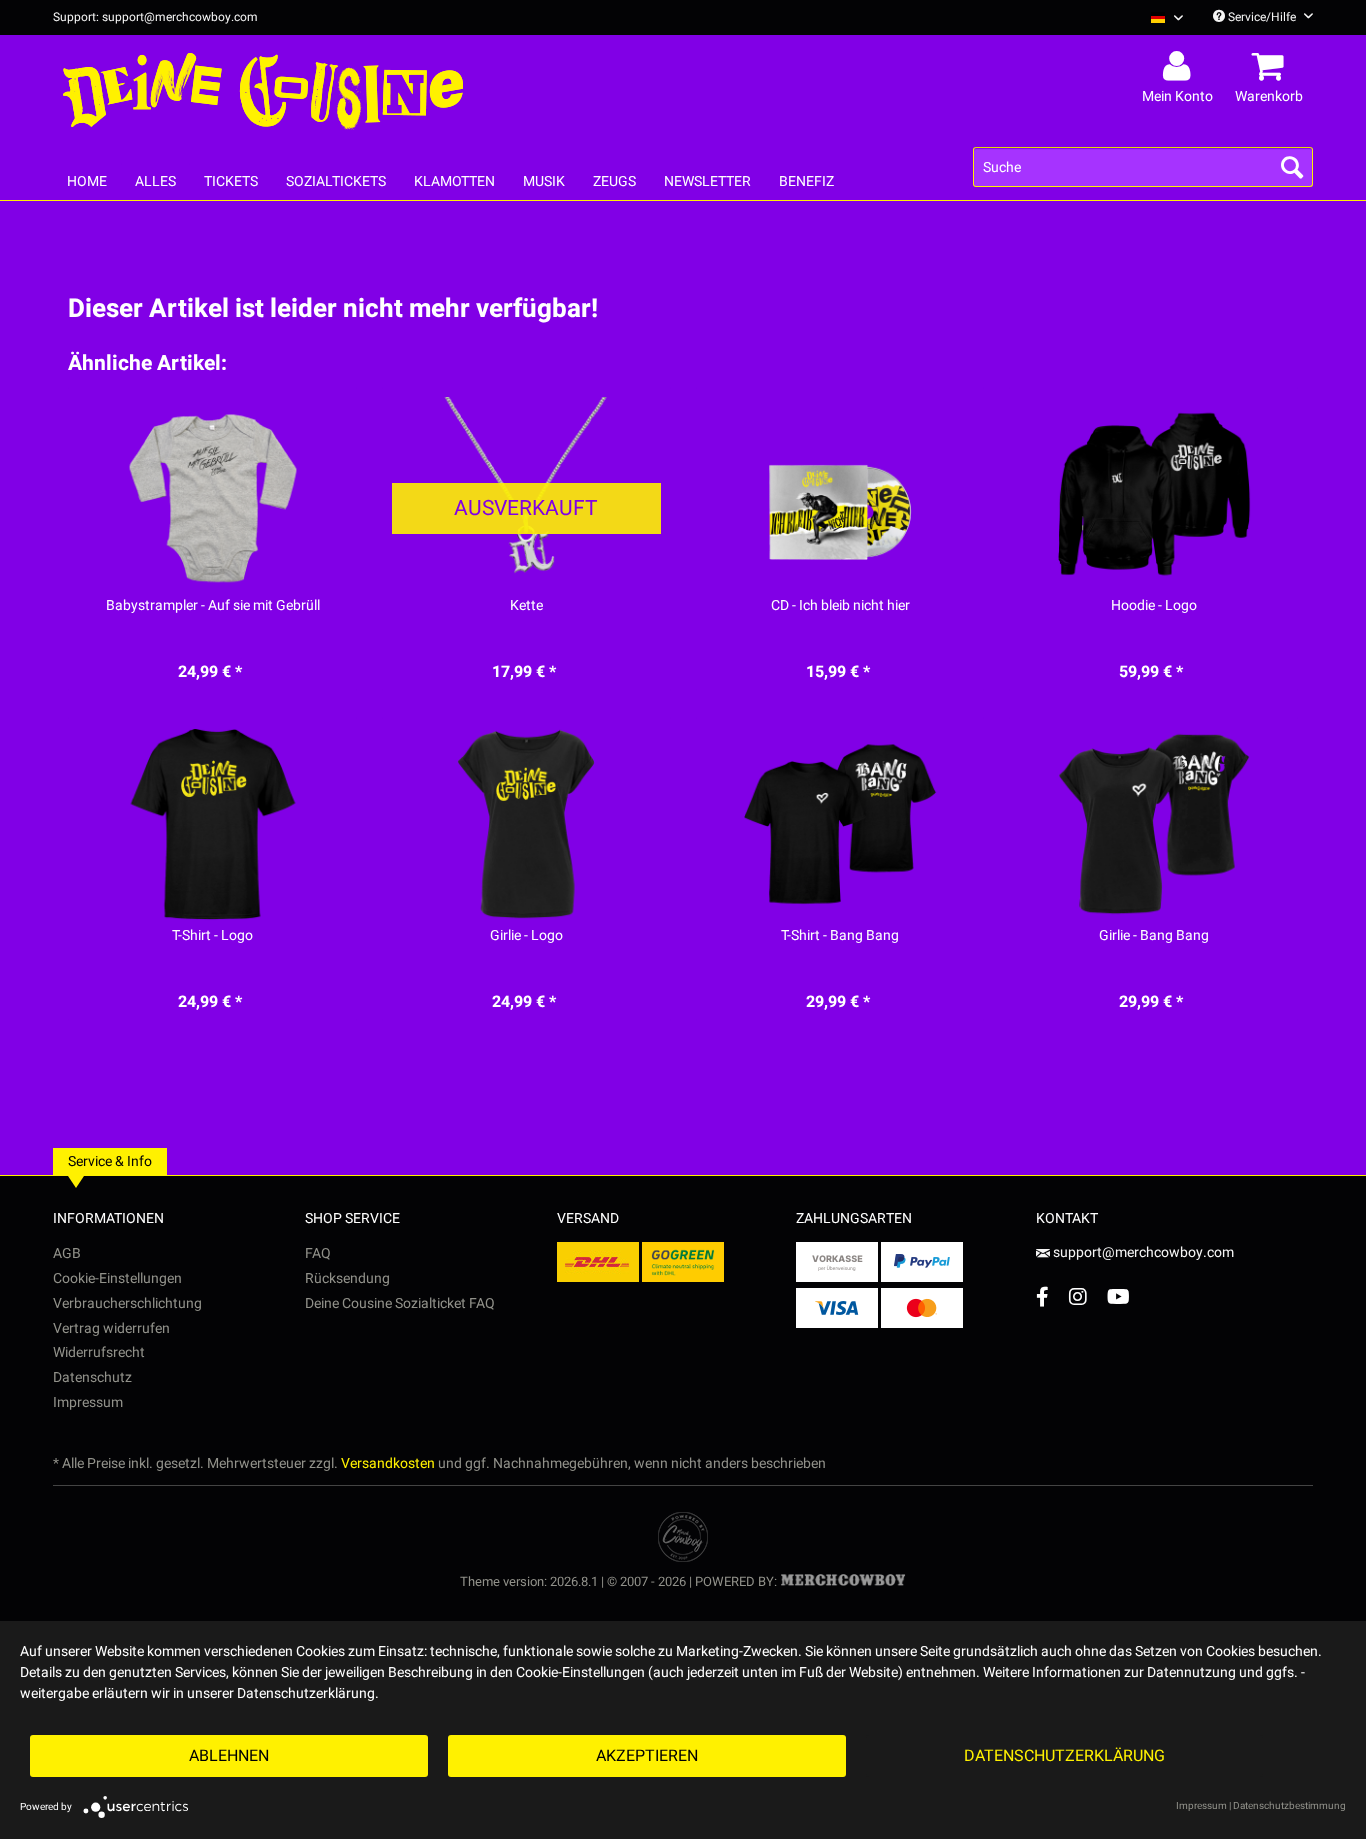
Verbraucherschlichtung (127, 1303)
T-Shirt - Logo (212, 936)
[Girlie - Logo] (526, 824)
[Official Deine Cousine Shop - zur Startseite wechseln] (263, 92)
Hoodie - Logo (1154, 606)
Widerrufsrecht (99, 1352)
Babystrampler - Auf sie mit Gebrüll (213, 606)
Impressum (88, 1402)
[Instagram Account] (1078, 1296)
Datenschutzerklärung (1064, 1756)
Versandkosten (388, 1463)
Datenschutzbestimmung (1289, 1806)
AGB (67, 1253)
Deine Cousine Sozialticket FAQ (400, 1303)
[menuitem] (1159, 17)
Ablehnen (229, 1756)
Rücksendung (347, 1278)
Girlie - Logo (526, 936)
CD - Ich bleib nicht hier (840, 606)
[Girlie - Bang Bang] (1153, 824)
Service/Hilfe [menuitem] (1262, 17)
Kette (526, 606)
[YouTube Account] (1118, 1296)
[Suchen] (1292, 167)
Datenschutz (92, 1377)
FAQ (318, 1253)
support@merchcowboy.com (1143, 1252)
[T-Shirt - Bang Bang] (840, 824)
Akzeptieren (647, 1756)
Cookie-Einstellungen (117, 1278)
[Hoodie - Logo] (1153, 494)
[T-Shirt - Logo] (212, 824)
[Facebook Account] (1042, 1296)
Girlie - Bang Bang (1154, 936)
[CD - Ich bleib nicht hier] (840, 494)
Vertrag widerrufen (111, 1328)
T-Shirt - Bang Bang (840, 936)
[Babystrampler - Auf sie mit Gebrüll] (212, 494)
